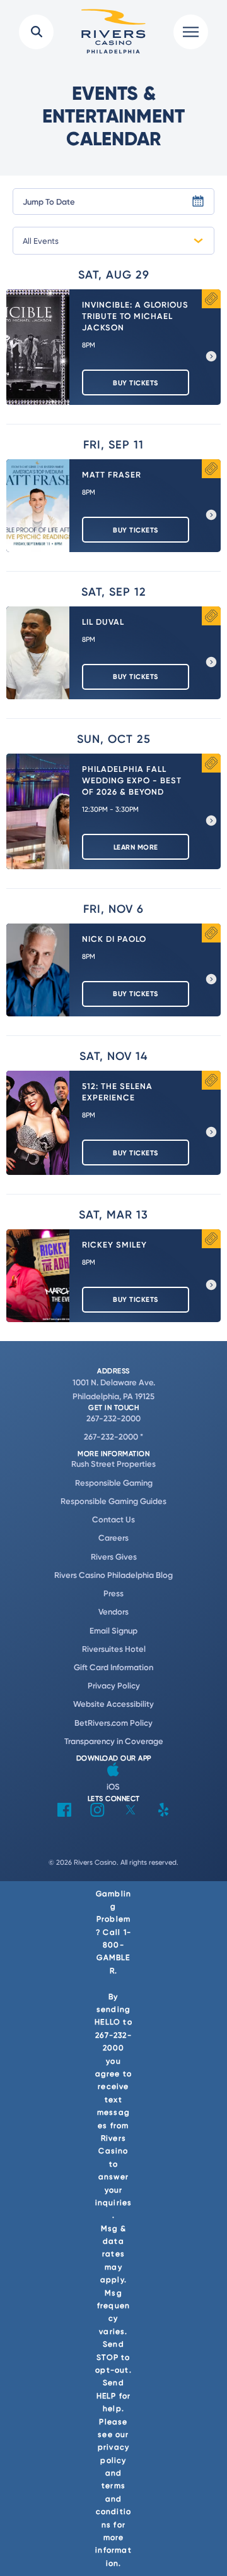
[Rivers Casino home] (113, 32)
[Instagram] (97, 1813)
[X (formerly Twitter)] (131, 1813)
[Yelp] (163, 1813)
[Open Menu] (191, 32)
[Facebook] (64, 1813)
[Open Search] (36, 32)
